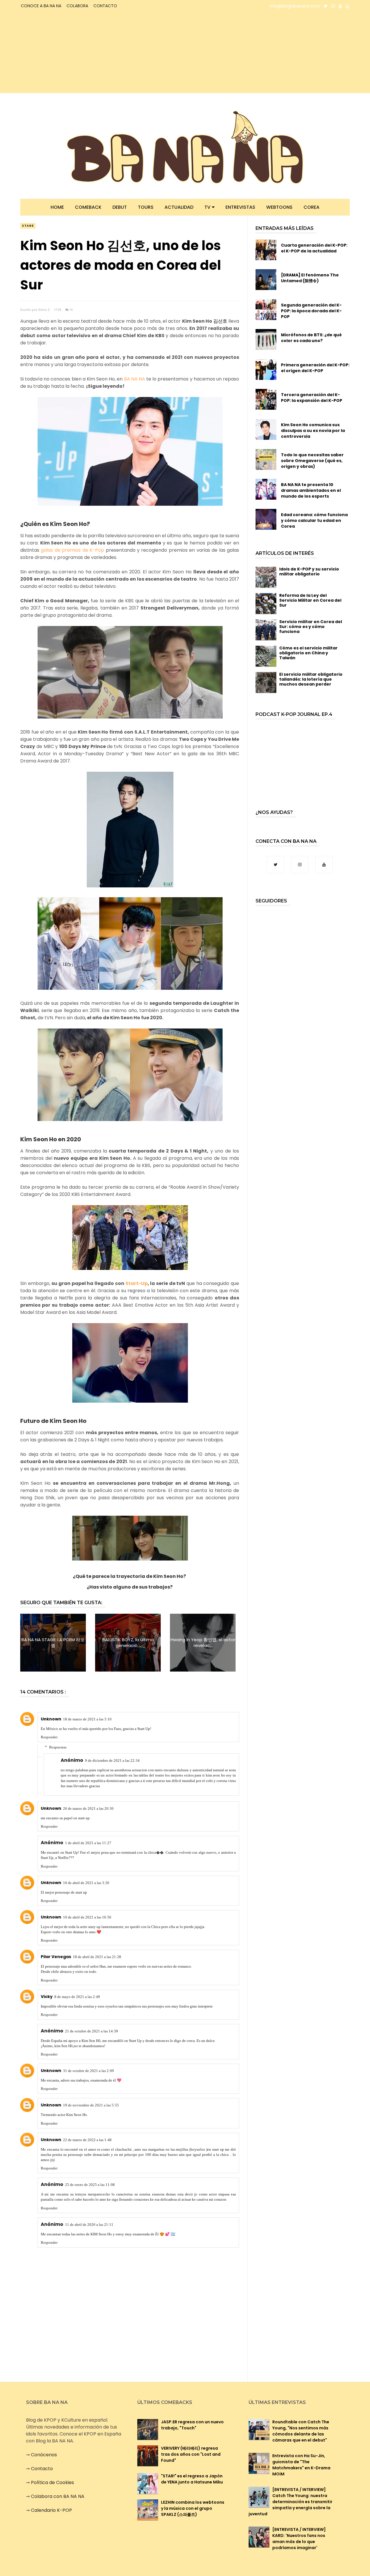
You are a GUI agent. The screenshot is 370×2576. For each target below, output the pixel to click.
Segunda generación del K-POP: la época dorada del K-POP (311, 311)
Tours (146, 207)
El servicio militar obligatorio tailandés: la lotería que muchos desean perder (311, 679)
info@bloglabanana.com (295, 6)
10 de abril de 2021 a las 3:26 (86, 1883)
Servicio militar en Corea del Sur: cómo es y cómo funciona (311, 627)
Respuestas (58, 1747)
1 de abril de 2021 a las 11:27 (88, 1843)
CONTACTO (105, 6)
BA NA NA (135, 379)
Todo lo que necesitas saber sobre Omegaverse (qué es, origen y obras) (312, 461)
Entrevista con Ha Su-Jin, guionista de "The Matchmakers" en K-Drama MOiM (301, 2465)
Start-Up (137, 1283)
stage (28, 226)
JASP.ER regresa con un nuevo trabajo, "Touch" (192, 2425)
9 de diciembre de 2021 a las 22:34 (112, 1760)
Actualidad (179, 207)
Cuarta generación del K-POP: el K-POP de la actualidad (314, 248)
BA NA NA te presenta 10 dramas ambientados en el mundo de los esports (311, 490)
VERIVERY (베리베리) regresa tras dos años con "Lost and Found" (191, 2454)
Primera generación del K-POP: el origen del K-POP (315, 368)
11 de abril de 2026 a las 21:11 (89, 2225)
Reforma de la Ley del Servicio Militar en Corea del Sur (310, 600)
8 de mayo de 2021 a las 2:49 (77, 1997)
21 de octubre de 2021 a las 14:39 (91, 2031)
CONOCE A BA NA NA (41, 6)
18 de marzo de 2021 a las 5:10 (87, 1719)
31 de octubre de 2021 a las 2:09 (88, 2071)
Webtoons (279, 207)
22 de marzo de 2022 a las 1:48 (87, 2140)
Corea (311, 207)
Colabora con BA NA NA (58, 2496)
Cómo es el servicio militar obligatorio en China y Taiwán (308, 653)
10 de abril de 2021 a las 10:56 (87, 1917)
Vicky (47, 1997)
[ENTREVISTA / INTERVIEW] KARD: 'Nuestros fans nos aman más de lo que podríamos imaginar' (299, 2539)
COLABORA (77, 6)
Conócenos (44, 2455)
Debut (120, 207)
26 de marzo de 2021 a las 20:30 (88, 1808)
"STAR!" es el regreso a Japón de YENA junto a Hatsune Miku (192, 2479)
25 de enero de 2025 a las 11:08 (90, 2185)
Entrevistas (240, 207)
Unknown (51, 1719)
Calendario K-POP (51, 2510)
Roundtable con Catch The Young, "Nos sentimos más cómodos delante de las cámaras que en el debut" (301, 2431)
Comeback (88, 207)
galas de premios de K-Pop (72, 550)
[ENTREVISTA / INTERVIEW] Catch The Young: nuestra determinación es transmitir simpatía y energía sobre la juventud (291, 2502)
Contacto (42, 2469)
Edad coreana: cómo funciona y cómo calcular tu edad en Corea (314, 520)
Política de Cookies (52, 2482)
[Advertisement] (71, 53)
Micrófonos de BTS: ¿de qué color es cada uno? (311, 338)
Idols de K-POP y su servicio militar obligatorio (309, 571)
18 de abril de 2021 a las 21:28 (97, 1957)
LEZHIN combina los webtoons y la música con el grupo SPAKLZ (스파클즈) (193, 2508)
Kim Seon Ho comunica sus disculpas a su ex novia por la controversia (313, 431)
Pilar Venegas (56, 1957)
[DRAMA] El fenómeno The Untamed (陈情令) (310, 278)
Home (57, 207)
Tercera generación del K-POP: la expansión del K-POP (312, 398)
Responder (49, 1737)
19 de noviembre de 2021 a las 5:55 (91, 2105)
